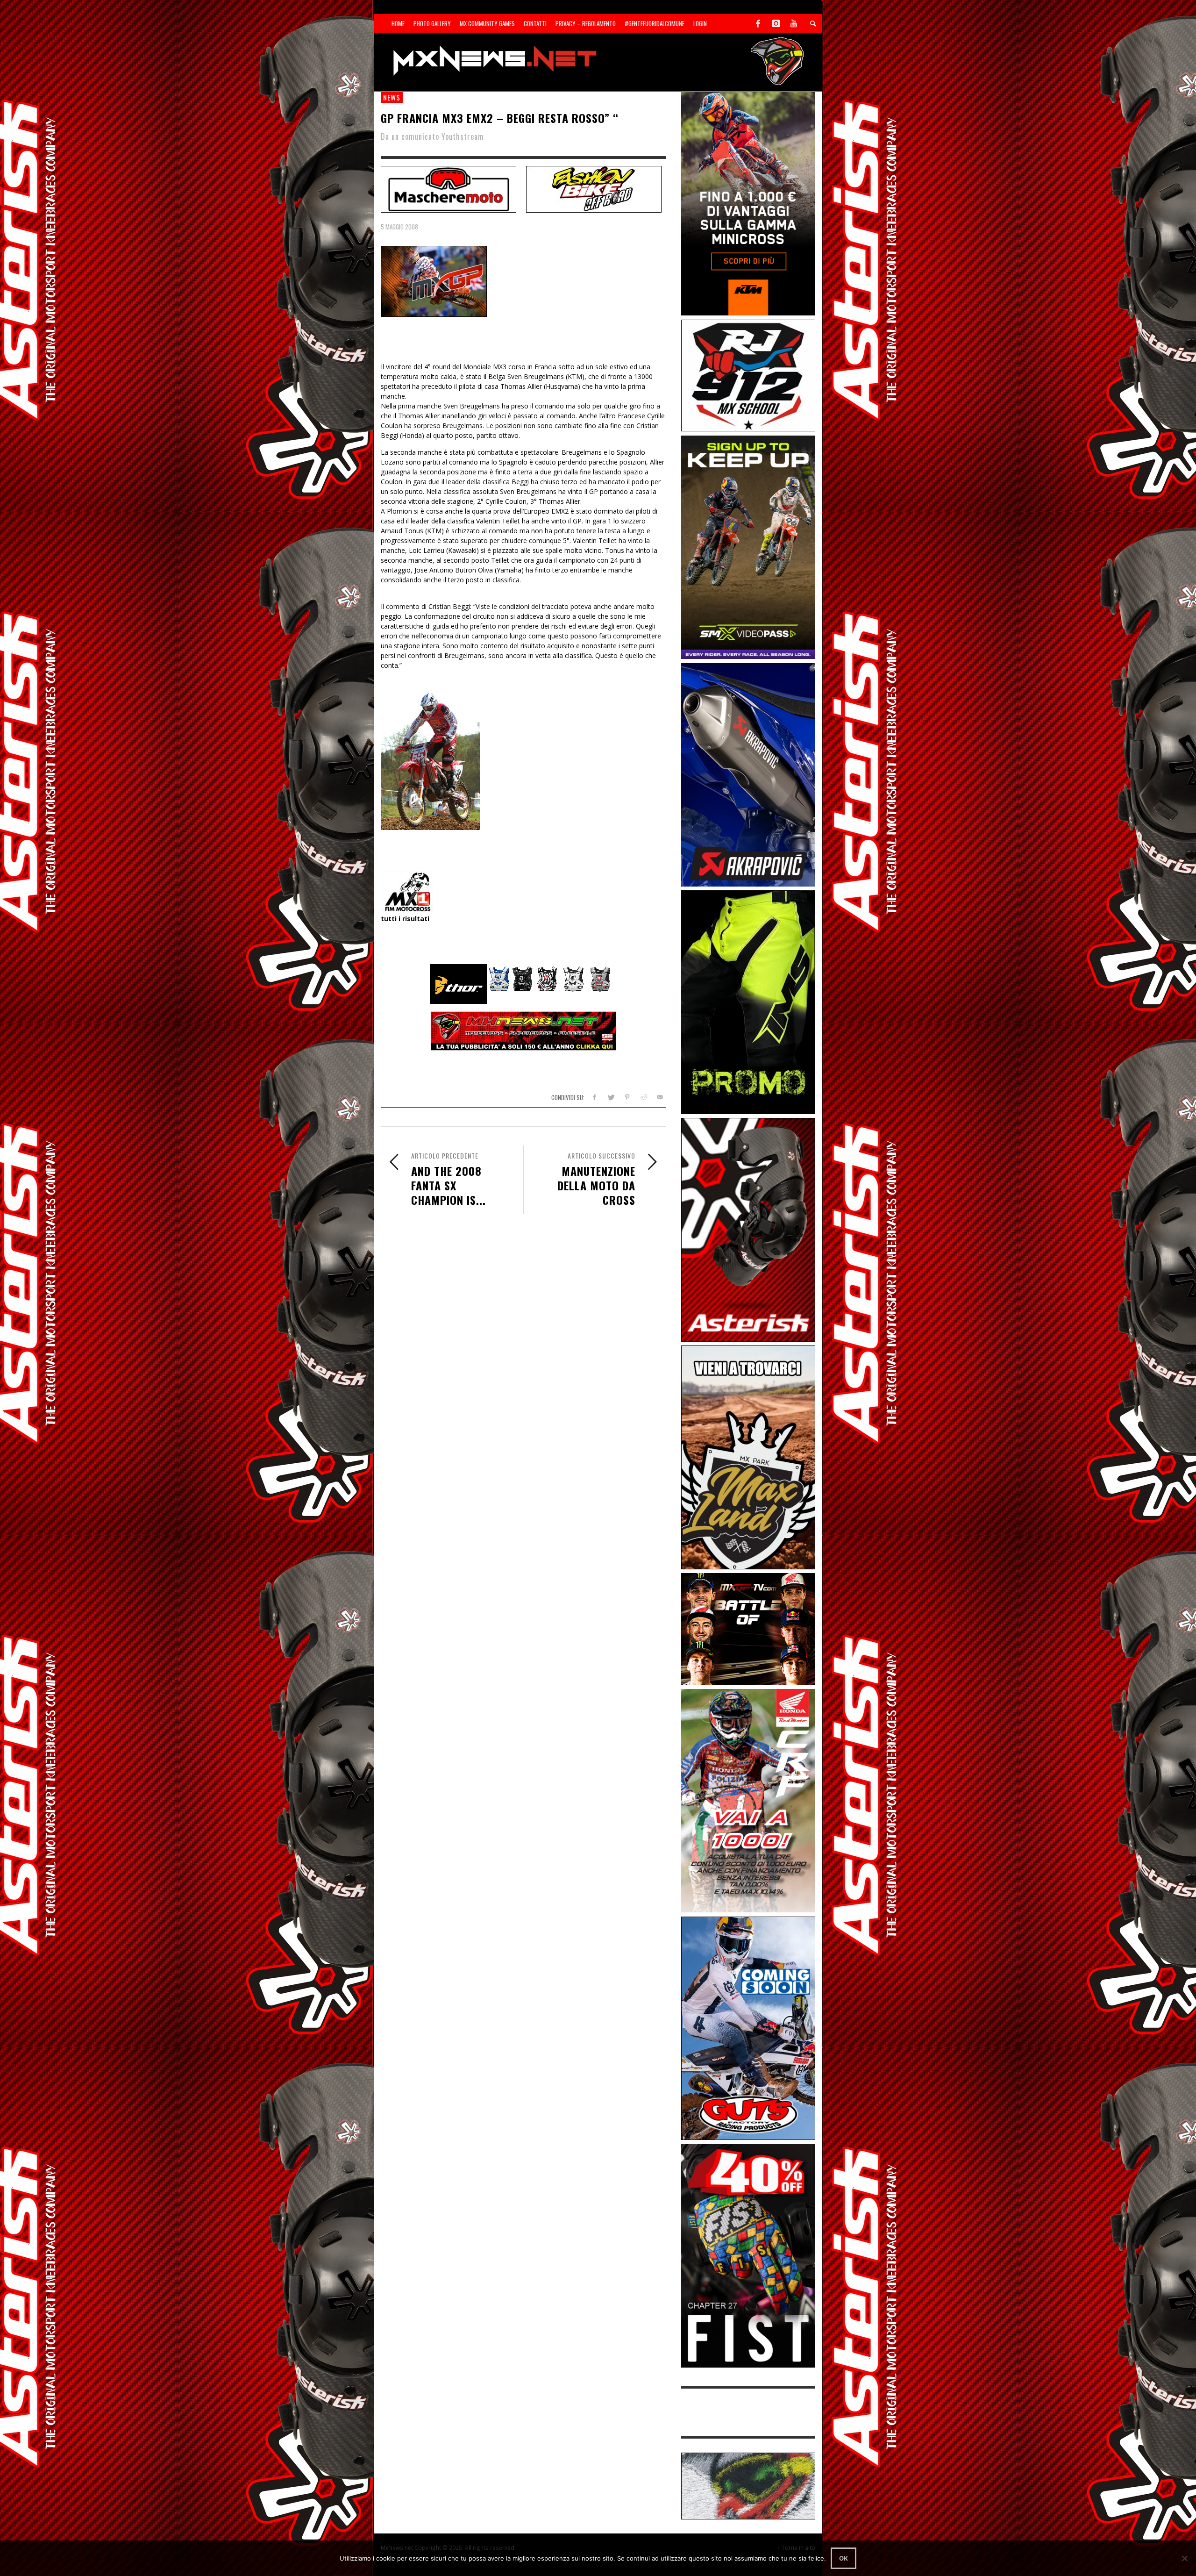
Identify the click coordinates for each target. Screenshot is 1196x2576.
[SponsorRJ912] (748, 375)
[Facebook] (758, 23)
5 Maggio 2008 (399, 227)
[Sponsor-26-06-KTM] (748, 203)
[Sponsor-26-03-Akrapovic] (748, 774)
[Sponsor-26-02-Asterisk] (748, 1229)
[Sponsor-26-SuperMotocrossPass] (748, 547)
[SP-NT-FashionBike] (594, 188)
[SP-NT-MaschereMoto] (448, 188)
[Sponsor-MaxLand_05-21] (748, 1456)
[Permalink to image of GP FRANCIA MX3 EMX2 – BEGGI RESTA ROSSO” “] (434, 281)
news (392, 97)
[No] (1184, 2558)
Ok (844, 2558)
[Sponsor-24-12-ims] (748, 1001)
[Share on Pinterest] (627, 1097)
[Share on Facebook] (594, 1097)
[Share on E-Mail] (659, 1097)
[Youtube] (794, 23)
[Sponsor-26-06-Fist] (748, 2255)
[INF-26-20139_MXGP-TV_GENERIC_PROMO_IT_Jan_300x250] (748, 1628)
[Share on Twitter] (611, 1097)
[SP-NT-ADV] (748, 2485)
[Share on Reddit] (643, 1097)
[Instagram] (776, 23)
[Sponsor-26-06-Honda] (748, 1800)
